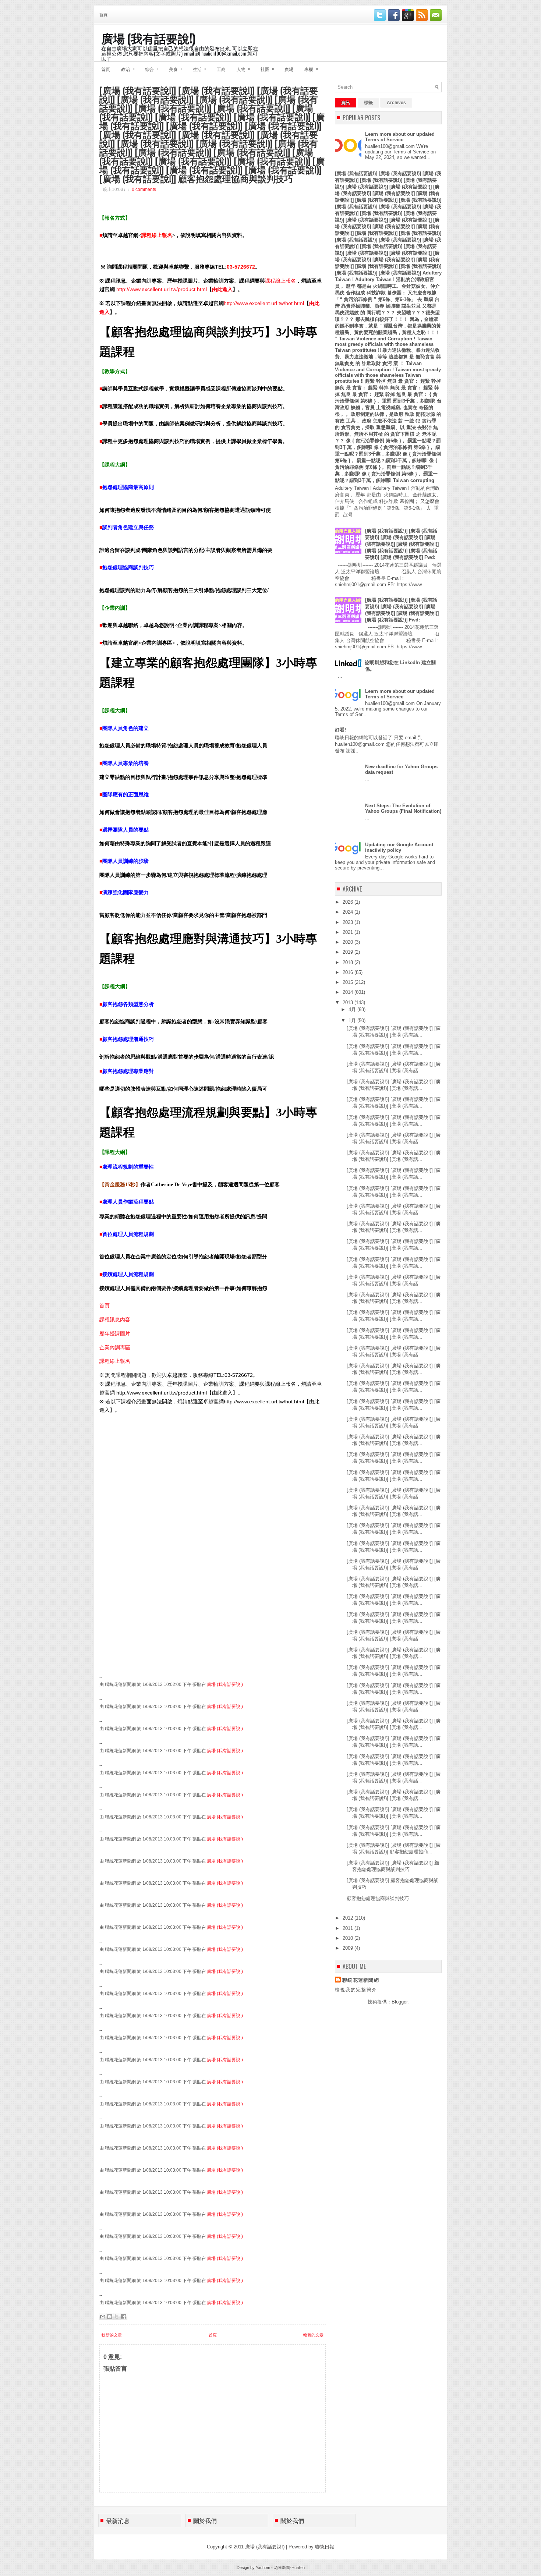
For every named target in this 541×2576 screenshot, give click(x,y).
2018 (349, 962)
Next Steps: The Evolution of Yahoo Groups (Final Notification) (403, 808)
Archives (396, 103)
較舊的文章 (313, 2335)
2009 (349, 1948)
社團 (267, 69)
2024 (349, 912)
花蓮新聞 (282, 2568)
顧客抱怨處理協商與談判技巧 (378, 1898)
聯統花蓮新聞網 (361, 1980)
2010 (349, 1938)
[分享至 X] (117, 2317)
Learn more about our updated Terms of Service (400, 137)
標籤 (368, 103)
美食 (176, 69)
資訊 (346, 103)
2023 (349, 922)
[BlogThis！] (110, 2317)
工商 (221, 69)
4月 (353, 1009)
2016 (349, 972)
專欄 (311, 69)
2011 (349, 1928)
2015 (349, 982)
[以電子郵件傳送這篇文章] (103, 2317)
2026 (349, 902)
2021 (349, 932)
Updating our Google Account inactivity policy (399, 847)
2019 (349, 952)
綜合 (152, 69)
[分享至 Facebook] (124, 2317)
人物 (243, 69)
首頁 (103, 14)
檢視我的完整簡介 (356, 1990)
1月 (353, 1021)
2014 (349, 992)
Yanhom (263, 2568)
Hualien (298, 2568)
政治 (128, 69)
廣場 (289, 69)
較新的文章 (112, 2335)
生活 (200, 69)
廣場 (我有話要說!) (148, 38)
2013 (349, 1002)
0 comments (144, 189)
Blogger (399, 2002)
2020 (349, 942)
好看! (340, 730)
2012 (349, 1918)
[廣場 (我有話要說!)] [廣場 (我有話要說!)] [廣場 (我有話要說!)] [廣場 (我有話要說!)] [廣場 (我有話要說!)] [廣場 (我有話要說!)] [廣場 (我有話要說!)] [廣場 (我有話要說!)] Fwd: (402, 544)
